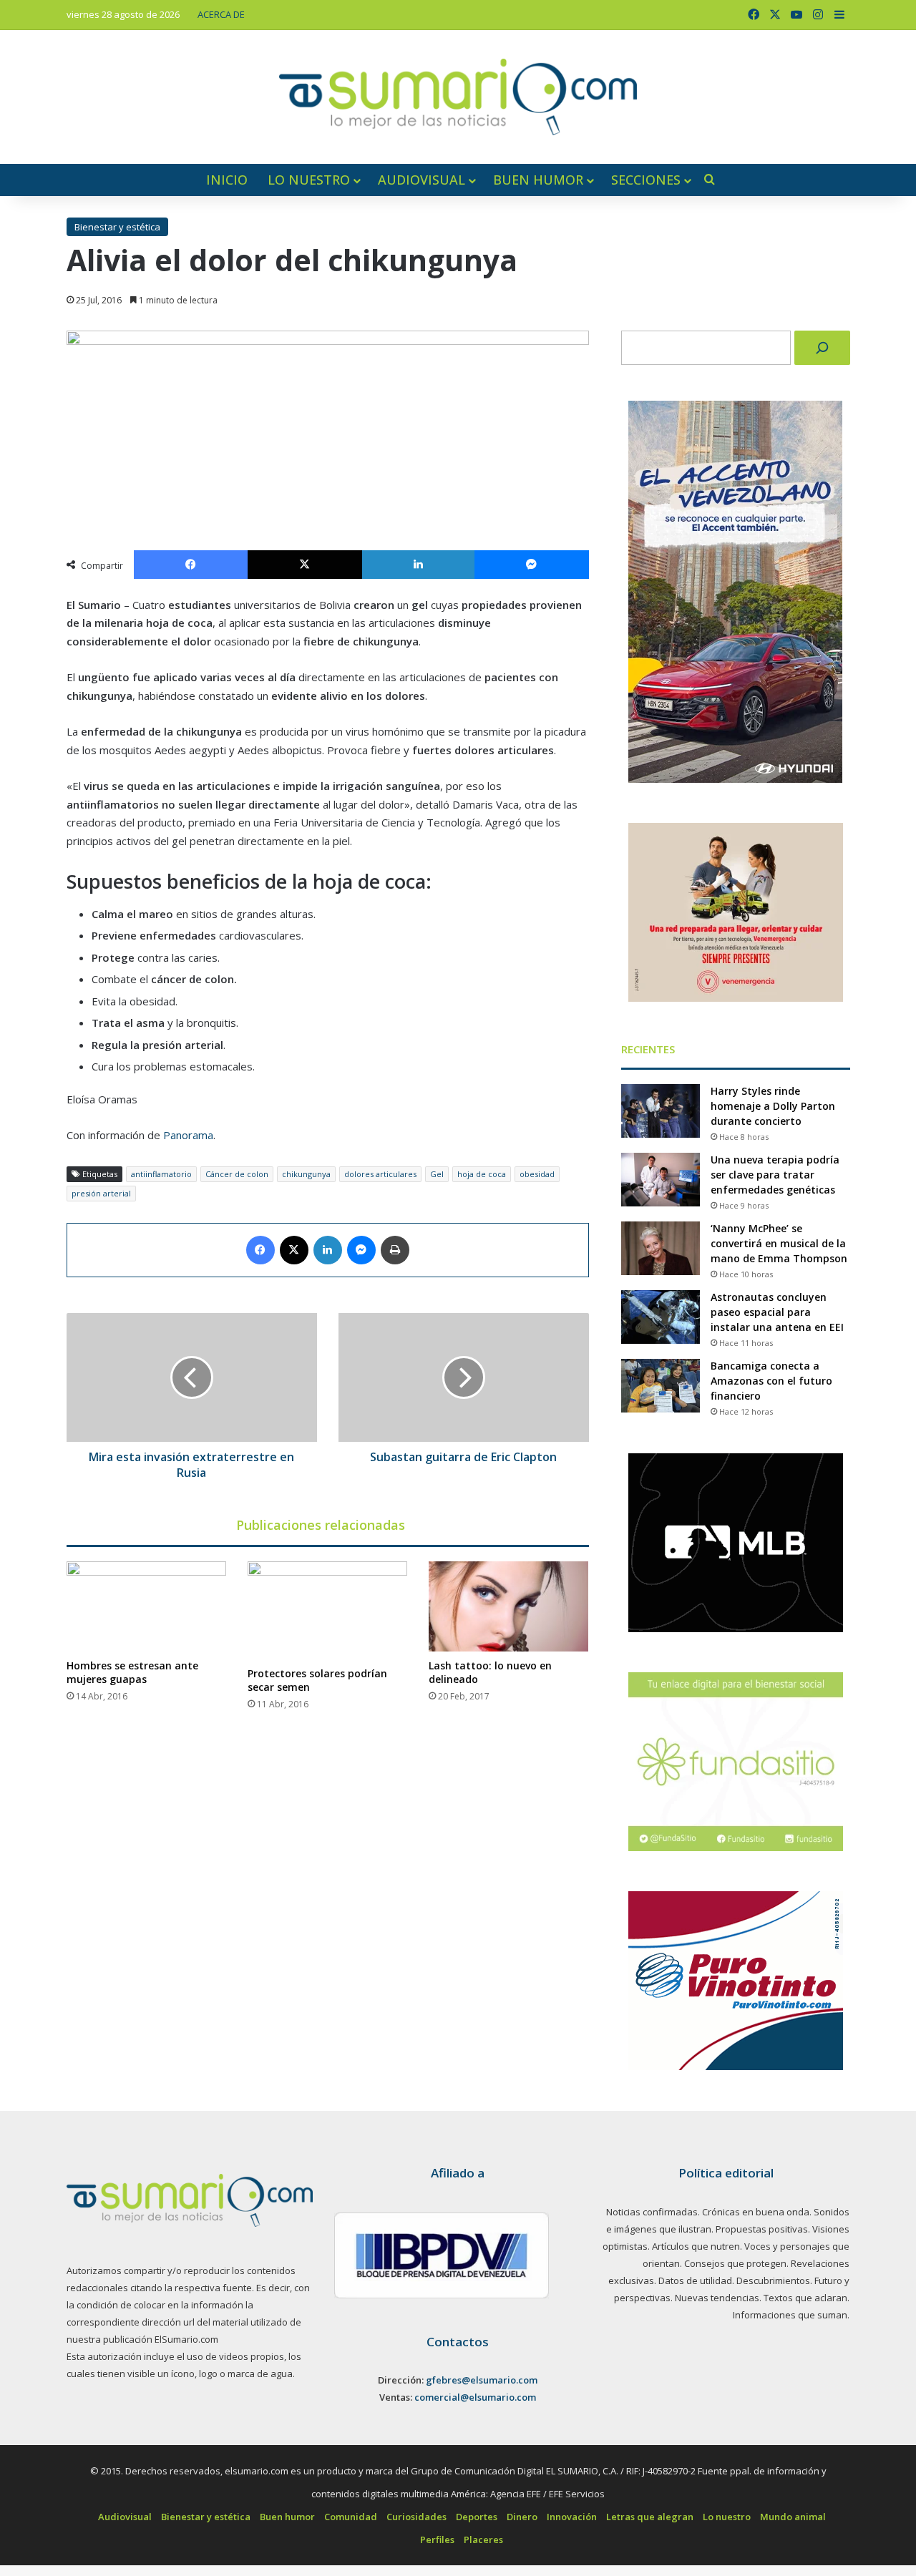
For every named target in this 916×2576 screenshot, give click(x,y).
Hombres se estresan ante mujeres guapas (132, 1672)
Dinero (522, 2517)
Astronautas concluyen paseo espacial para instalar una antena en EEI (777, 1312)
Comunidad (351, 2517)
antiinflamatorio (161, 1174)
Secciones (646, 180)
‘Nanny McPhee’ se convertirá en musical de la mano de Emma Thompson (779, 1243)
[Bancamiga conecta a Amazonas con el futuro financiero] (661, 1386)
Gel (437, 1174)
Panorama (188, 1135)
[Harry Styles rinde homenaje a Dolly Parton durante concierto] (661, 1111)
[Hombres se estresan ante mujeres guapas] (146, 1606)
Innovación (572, 2517)
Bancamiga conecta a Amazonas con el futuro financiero (771, 1381)
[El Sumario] (458, 97)
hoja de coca (482, 1174)
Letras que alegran (650, 2517)
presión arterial (101, 1193)
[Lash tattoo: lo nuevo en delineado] (508, 1606)
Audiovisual (422, 180)
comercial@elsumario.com (475, 2397)
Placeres (483, 2540)
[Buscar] (822, 348)
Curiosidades (416, 2517)
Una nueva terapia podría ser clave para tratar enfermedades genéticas (775, 1175)
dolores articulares (380, 1174)
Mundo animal (793, 2517)
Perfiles (437, 2540)
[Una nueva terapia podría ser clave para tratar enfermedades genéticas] (661, 1180)
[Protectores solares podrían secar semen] (327, 1610)
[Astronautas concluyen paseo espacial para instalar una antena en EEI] (661, 1317)
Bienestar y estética (117, 227)
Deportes (477, 2517)
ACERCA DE (221, 14)
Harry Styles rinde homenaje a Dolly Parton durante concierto (773, 1106)
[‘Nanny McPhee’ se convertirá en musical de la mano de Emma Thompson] (661, 1248)
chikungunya (306, 1174)
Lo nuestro (309, 180)
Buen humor (538, 180)
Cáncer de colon (237, 1174)
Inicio (227, 180)
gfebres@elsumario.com (482, 2380)
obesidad (537, 1174)
